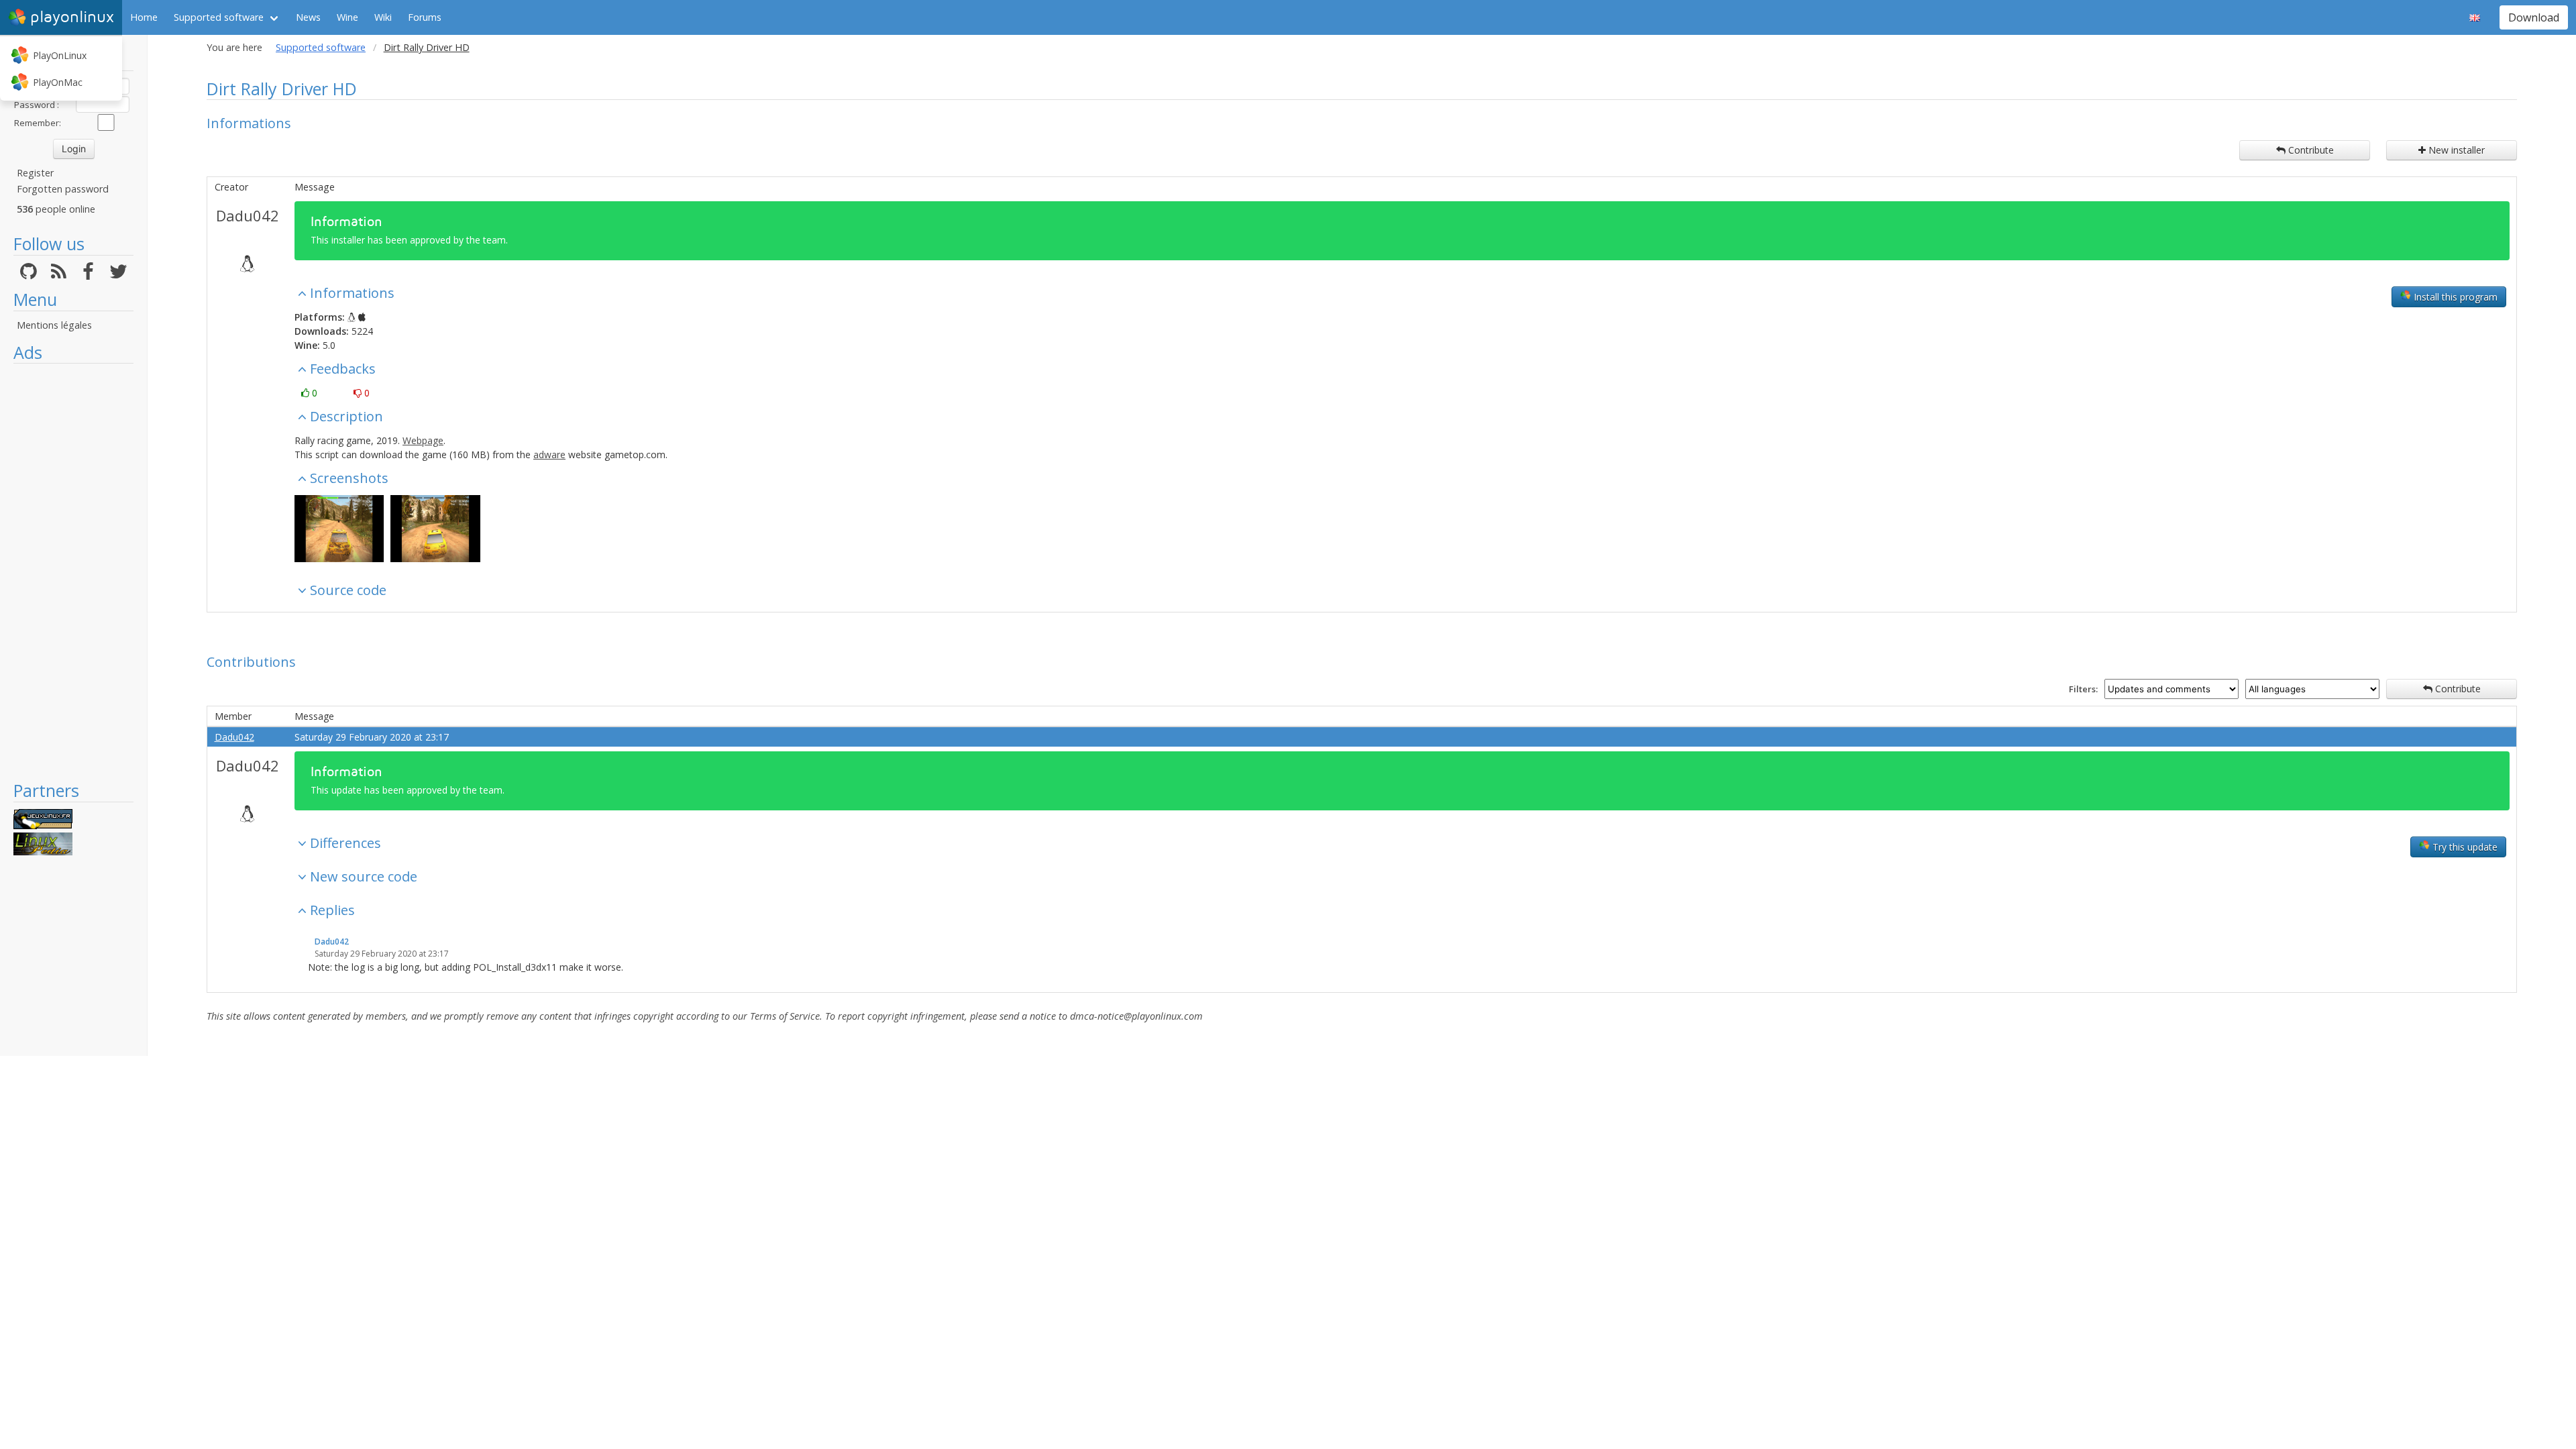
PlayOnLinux (60, 55)
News (308, 17)
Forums (425, 17)
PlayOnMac (58, 82)
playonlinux (72, 17)
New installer (2455, 150)
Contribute (2310, 150)
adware (549, 454)
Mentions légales (54, 325)
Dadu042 (248, 215)
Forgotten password (63, 189)
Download (2534, 17)
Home (144, 17)
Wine (347, 17)
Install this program (2454, 297)
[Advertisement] (73, 572)
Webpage (423, 440)
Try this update (2464, 847)
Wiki (383, 17)
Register (35, 173)
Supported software (219, 17)
